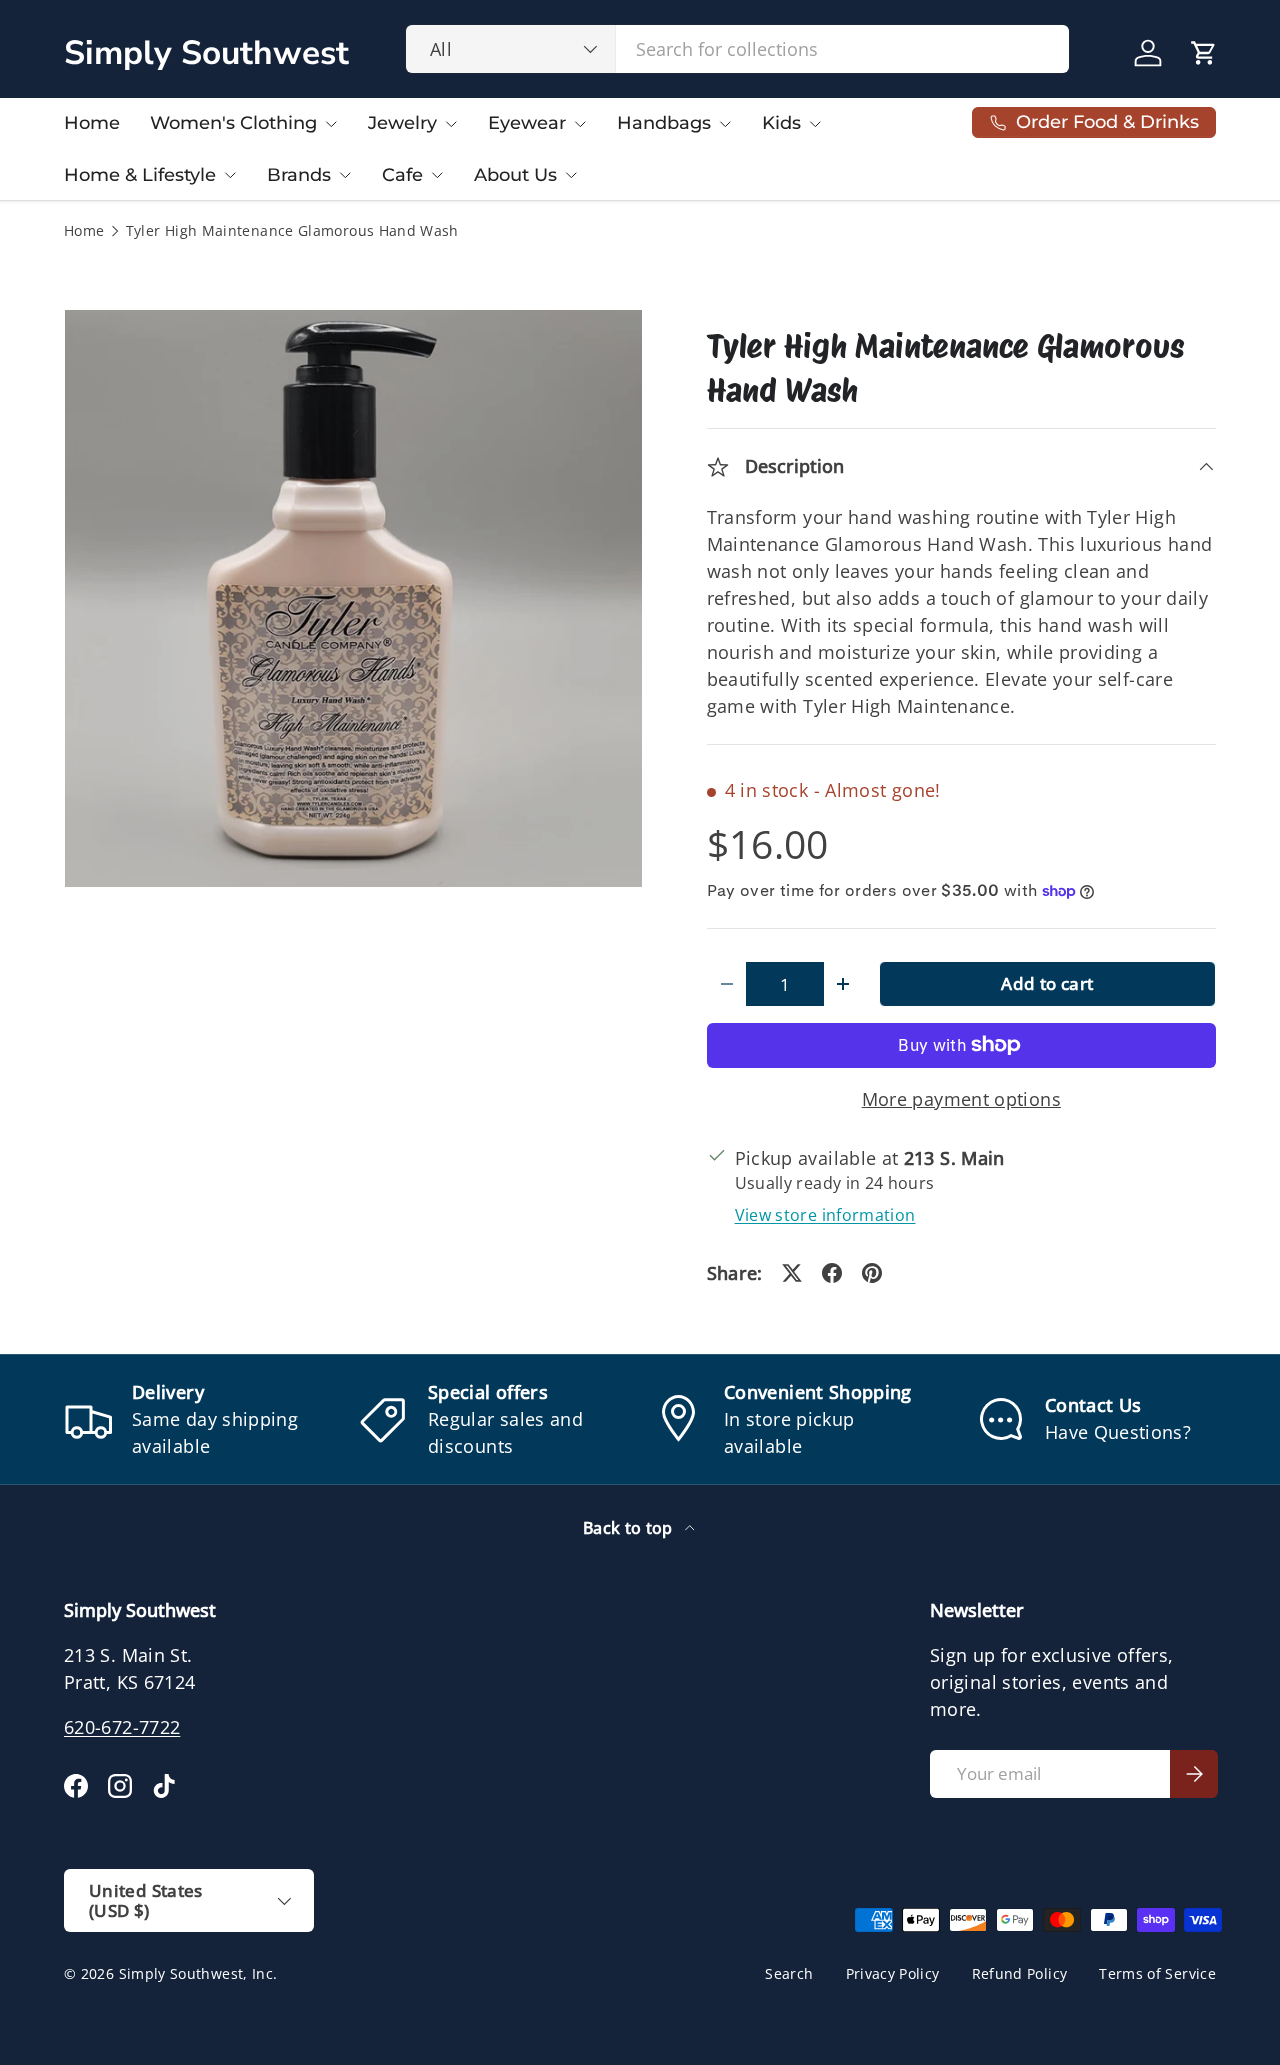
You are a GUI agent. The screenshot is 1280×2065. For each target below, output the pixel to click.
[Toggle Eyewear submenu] (580, 124)
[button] (1204, 53)
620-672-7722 (122, 1727)
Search (789, 1974)
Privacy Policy (893, 1974)
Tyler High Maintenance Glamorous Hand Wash (292, 232)
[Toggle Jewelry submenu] (451, 124)
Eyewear (527, 123)
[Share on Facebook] (832, 1273)
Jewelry (402, 123)
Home (92, 123)
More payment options (961, 1099)
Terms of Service (1157, 1974)
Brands (299, 175)
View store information (825, 1215)
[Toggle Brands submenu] (345, 175)
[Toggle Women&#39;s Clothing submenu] (331, 124)
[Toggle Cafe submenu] (437, 175)
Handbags (664, 123)
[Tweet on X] (792, 1273)
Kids (781, 123)
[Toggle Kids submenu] (815, 124)
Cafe (402, 175)
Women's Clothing (233, 123)
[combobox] (737, 49)
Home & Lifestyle (140, 175)
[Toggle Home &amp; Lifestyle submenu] (230, 175)
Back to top (630, 1528)
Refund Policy (1020, 1974)
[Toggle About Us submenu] (571, 175)
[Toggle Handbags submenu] (725, 124)
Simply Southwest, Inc (196, 1974)
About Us (515, 175)
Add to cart (1047, 983)
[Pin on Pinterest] (872, 1273)
